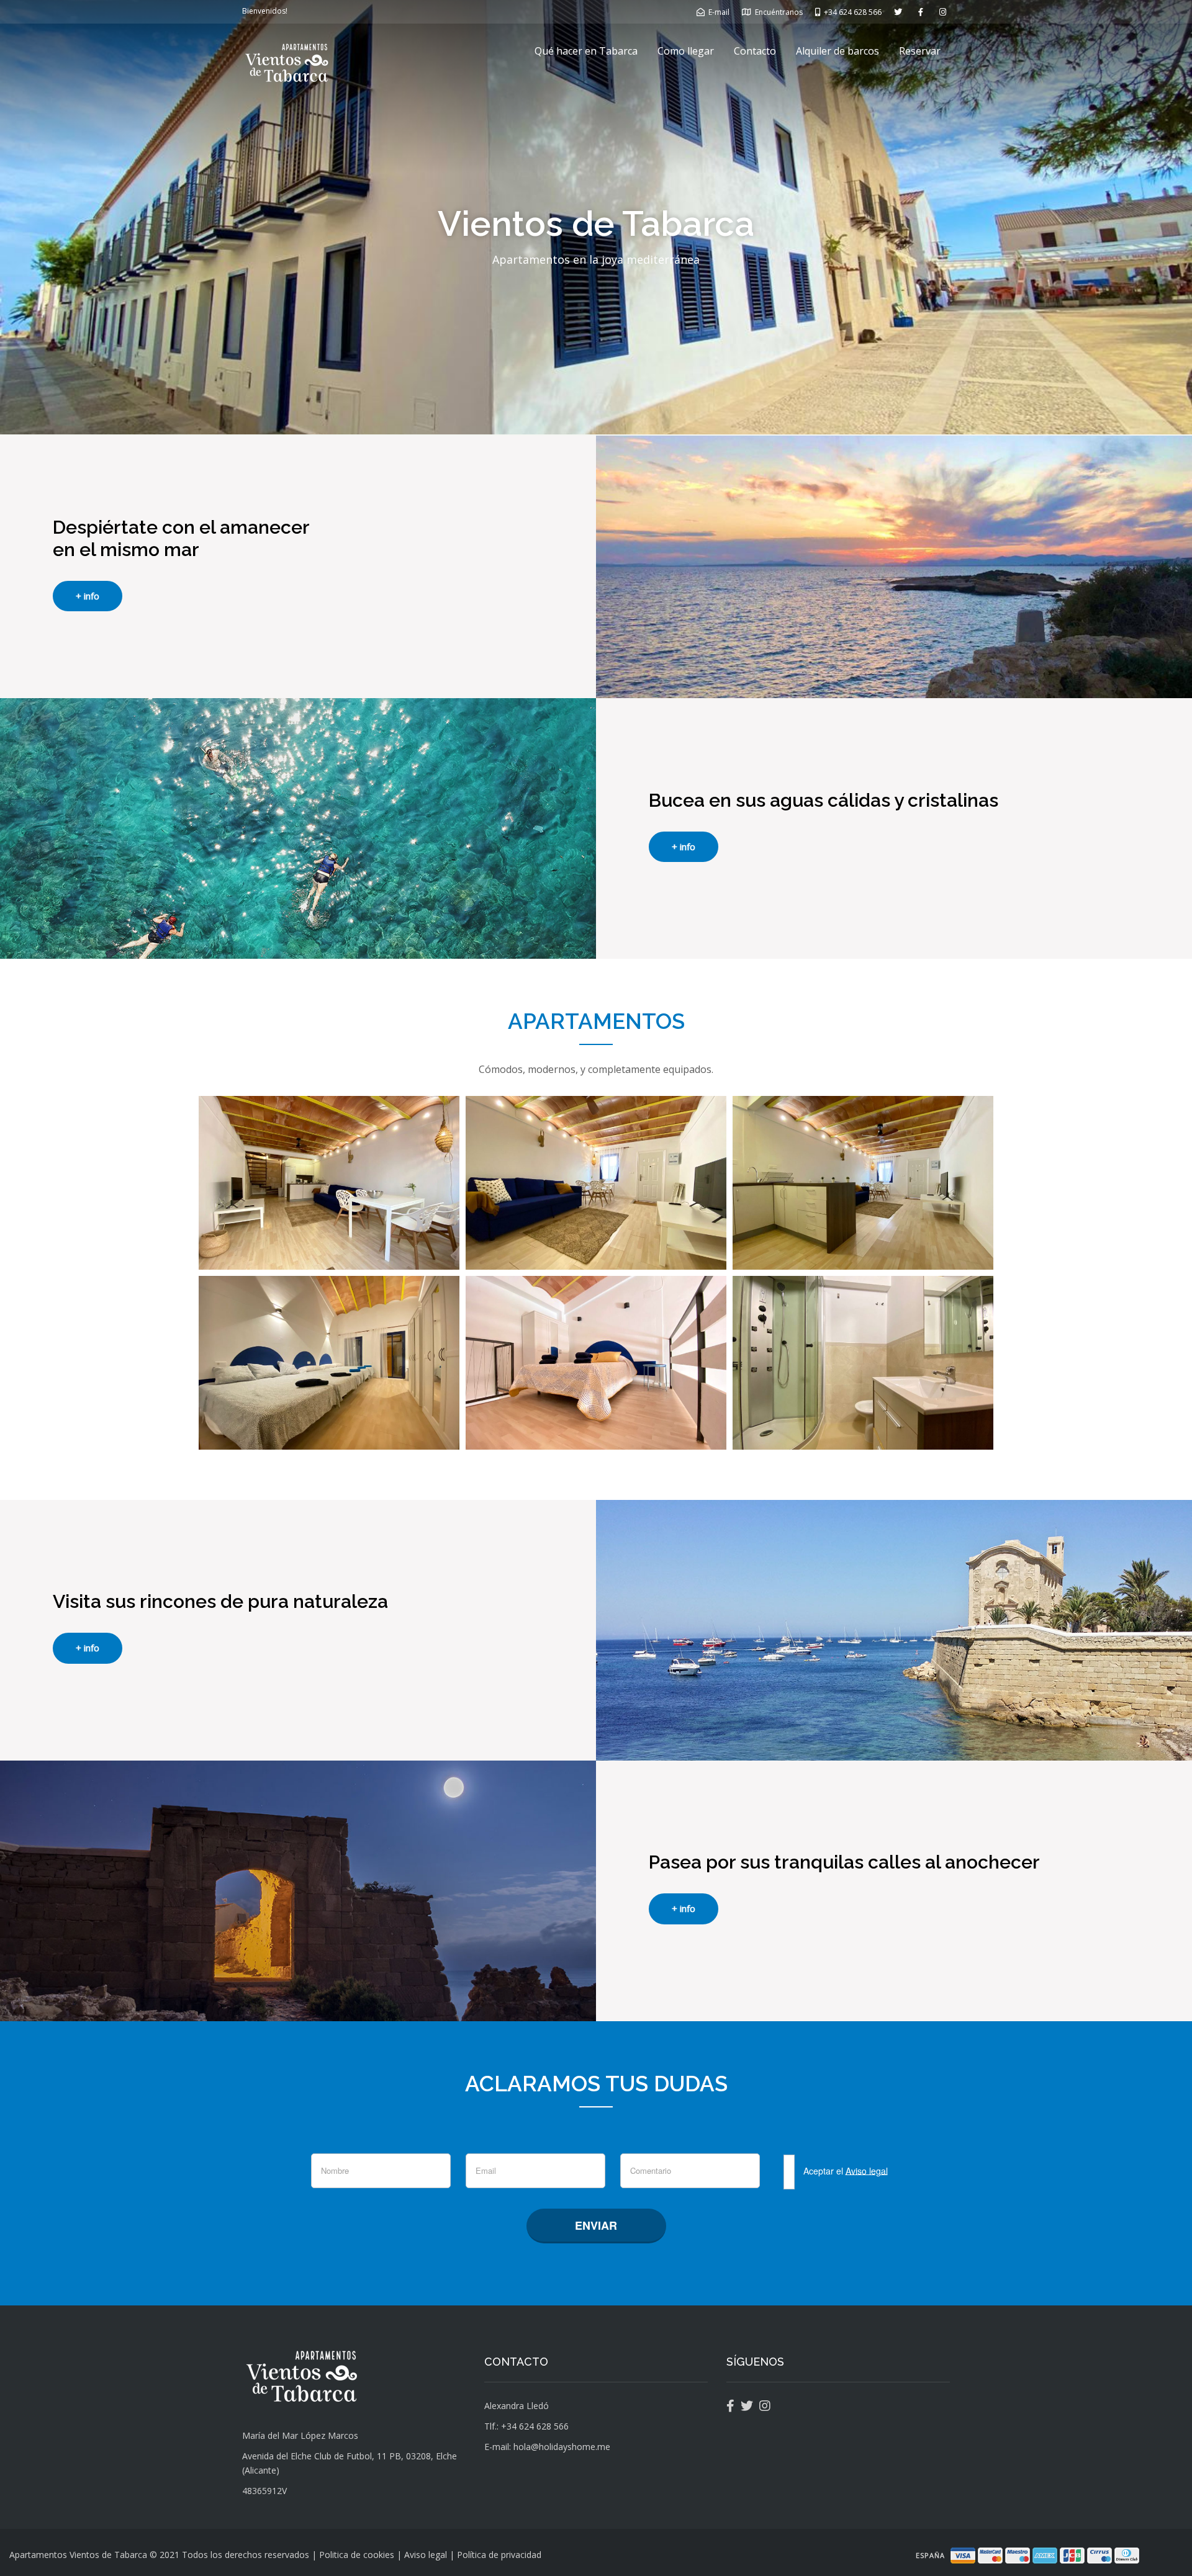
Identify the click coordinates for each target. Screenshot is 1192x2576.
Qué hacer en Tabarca (586, 51)
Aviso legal (867, 2170)
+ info (88, 596)
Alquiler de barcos (838, 51)
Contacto (755, 51)
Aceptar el (844, 2170)
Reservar (920, 51)
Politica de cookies (357, 2555)
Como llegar (686, 51)
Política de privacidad (499, 2555)
